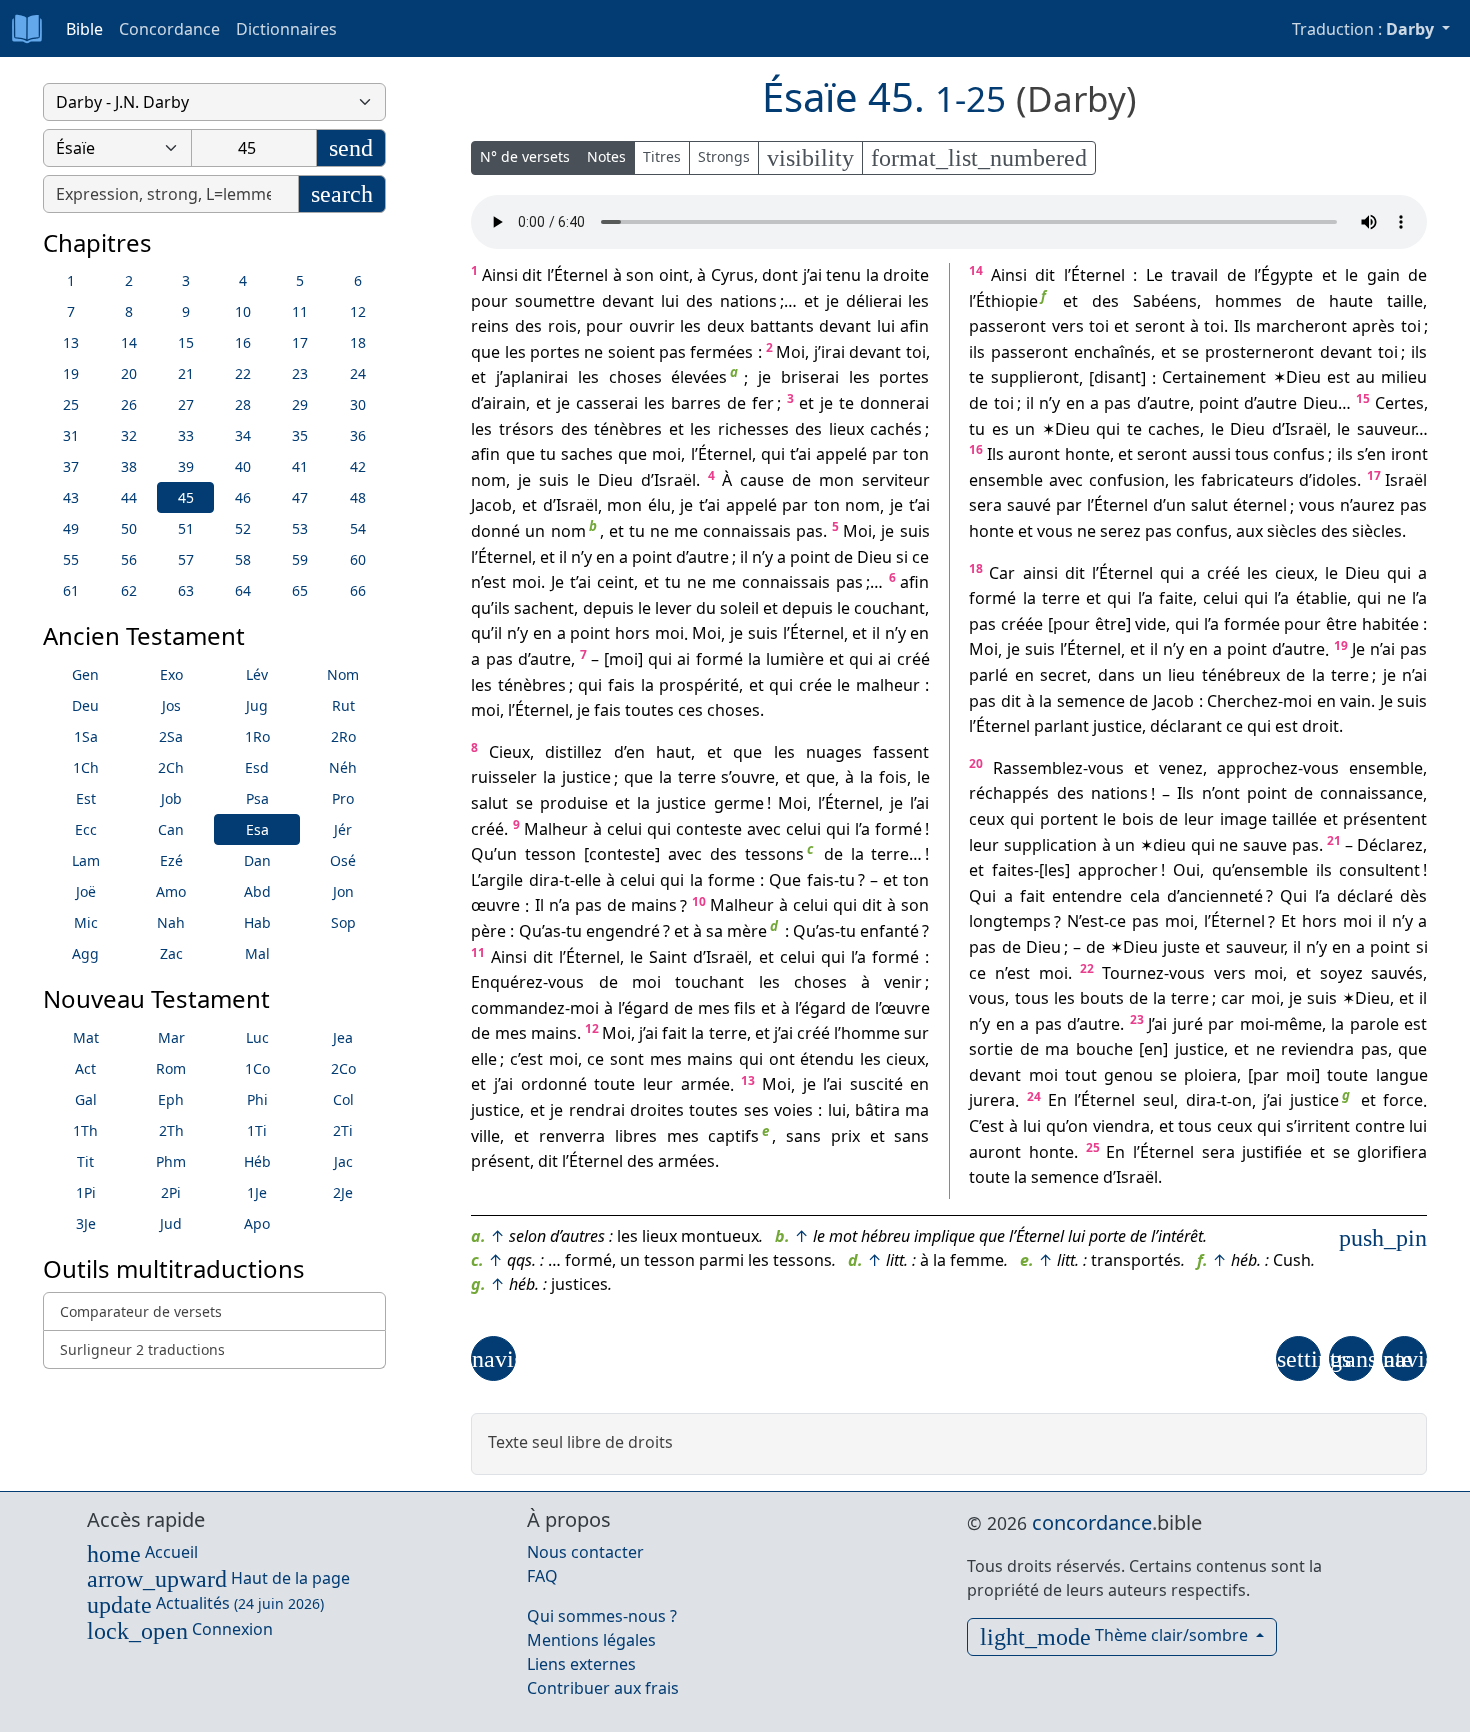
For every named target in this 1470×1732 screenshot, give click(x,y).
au (1365, 378)
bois (1138, 819)
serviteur (896, 480)
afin (914, 326)
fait (674, 1033)
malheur (888, 685)
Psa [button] (257, 798)
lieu (1181, 675)
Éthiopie (1007, 301)
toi (916, 352)
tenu (843, 275)
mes (714, 1008)
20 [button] (129, 373)
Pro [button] (343, 798)
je (832, 301)
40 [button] (243, 466)
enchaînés (1112, 352)
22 (1087, 968)
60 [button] (358, 559)
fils (745, 1008)
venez (1181, 768)
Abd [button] (257, 891)
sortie (991, 1049)
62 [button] (129, 590)
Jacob (491, 506)
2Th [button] (171, 1130)
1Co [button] (257, 1068)
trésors (526, 429)
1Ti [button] (257, 1130)
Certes (1399, 403)
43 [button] (71, 497)
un (535, 531)
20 (976, 763)
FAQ (542, 1576)
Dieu (615, 480)
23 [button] (300, 373)
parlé (988, 675)
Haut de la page (218, 1578)
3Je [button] (86, 1223)
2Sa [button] (171, 736)
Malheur (556, 829)
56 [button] (129, 559)
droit (1320, 726)
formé (719, 659)
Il (539, 906)
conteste (709, 829)
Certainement (1214, 378)
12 (592, 1028)
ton (916, 454)
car (1233, 998)
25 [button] (71, 404)
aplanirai (535, 378)
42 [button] (358, 466)
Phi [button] (257, 1099)
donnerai (894, 403)
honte (1087, 454)
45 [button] (186, 497)
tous (1252, 454)
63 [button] (186, 590)
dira (544, 880)
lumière (795, 659)
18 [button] (358, 342)
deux (725, 326)
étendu (827, 1059)
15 (1363, 398)
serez (1120, 531)
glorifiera (1392, 1152)
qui (773, 454)
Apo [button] (257, 1223)
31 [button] (71, 435)
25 (1093, 1147)
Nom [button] (343, 674)
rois (562, 326)
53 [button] (300, 528)
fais (621, 685)
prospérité (699, 685)
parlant (1061, 726)
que (485, 352)
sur (916, 1033)
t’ (794, 454)
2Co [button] (343, 1068)
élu (659, 506)
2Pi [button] (171, 1192)
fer (763, 403)
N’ (1074, 922)
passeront (1007, 326)
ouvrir (652, 326)
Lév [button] (257, 674)
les (918, 301)
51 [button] (186, 528)
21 (1334, 840)
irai (833, 352)
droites (657, 1110)
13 (748, 1080)
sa (714, 931)
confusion (1127, 480)
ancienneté (1221, 896)
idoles (1334, 480)
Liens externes (581, 1664)
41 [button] (300, 466)
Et (1288, 922)
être (1110, 624)
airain (504, 403)
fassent (901, 752)
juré (1188, 1024)
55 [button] (71, 559)
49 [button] (71, 528)
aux (1249, 531)
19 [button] (71, 373)
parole (1374, 1024)
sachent (544, 608)
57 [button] (186, 559)
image (1243, 819)
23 (1137, 1019)
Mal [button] (257, 953)
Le (1154, 275)
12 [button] (358, 311)
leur (658, 1085)
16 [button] (243, 342)
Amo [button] (171, 891)
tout (1081, 1075)
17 (1374, 475)
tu (548, 454)
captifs (733, 1136)
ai (815, 275)
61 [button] (71, 590)
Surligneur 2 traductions (142, 1349)
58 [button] (243, 559)
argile (501, 880)
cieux (905, 1059)
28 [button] (243, 404)
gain (1383, 275)
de (736, 403)
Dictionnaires (286, 29)
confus (1299, 454)
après (1373, 326)
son (640, 275)
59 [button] (300, 559)
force (1403, 1101)
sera (985, 506)
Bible (84, 29)
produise (574, 803)
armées (686, 1161)
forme (731, 880)
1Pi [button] (86, 1192)
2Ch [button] (171, 767)
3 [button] (186, 280)
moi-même (1281, 1024)
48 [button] (358, 497)
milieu (1404, 378)
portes (555, 352)
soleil (739, 608)
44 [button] (129, 497)
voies (793, 1110)
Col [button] (343, 1099)
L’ (475, 880)
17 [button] (300, 342)
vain (1355, 701)
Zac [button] (171, 953)
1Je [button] (257, 1192)
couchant (889, 608)
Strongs (724, 156)
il (563, 557)
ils (502, 608)
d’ (477, 403)
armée (705, 1085)
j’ (806, 275)
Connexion (180, 1629)
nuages (834, 752)
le (583, 480)
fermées (721, 352)
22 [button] (243, 373)
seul (1158, 1101)
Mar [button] (171, 1037)
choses (635, 378)
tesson (550, 854)
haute (1351, 301)
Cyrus (732, 275)
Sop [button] (343, 922)
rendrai (597, 1110)
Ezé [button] (171, 860)
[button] (493, 1358)
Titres (662, 156)
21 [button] (186, 373)
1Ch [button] (86, 767)
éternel (1260, 506)
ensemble (1006, 480)
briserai (810, 378)
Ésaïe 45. (949, 96)
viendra (1121, 1126)
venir (903, 982)
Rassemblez (1038, 768)
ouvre (753, 778)
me (686, 531)
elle (588, 880)
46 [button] (243, 497)
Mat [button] (86, 1037)
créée (1022, 624)
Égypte (1287, 275)
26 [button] (129, 404)
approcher (1118, 870)
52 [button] (243, 528)
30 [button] (358, 404)
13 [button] (71, 342)
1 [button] (71, 280)
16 (976, 449)
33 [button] (186, 435)
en (605, 557)
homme (870, 1033)
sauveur (1386, 429)
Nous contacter (585, 1552)
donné (495, 531)
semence (1091, 701)
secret (1063, 675)
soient (631, 352)
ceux (986, 819)
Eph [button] (171, 1099)
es (1000, 429)
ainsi (1040, 573)
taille (1405, 301)
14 (976, 270)
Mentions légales (591, 1640)
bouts (1102, 998)
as (552, 931)
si (902, 557)
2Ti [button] (343, 1130)
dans (1116, 675)
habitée (1390, 624)
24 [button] (358, 373)
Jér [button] (343, 829)
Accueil (142, 1552)
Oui (1186, 870)
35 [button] (300, 435)
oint (674, 275)
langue (1402, 1075)
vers (1068, 326)
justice (586, 778)
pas (672, 352)
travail (1194, 275)
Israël (675, 480)
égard (646, 1008)
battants (782, 326)
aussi (1211, 454)
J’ (1151, 1024)
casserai (607, 403)
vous (566, 982)
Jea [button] (343, 1037)
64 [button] (243, 590)
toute (614, 1085)
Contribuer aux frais (603, 1688)
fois (893, 778)
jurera (992, 1101)
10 (699, 901)
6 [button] (358, 280)
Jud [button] (171, 1223)
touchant (709, 982)
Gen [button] (85, 674)
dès (1413, 896)
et (811, 301)
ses (756, 1110)
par (885, 454)
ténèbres (628, 429)
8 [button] (129, 311)
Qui (982, 896)
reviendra (1317, 1049)
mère (747, 931)
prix (845, 1136)
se (524, 803)
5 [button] (300, 280)
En (1057, 1101)
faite (1176, 598)
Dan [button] (257, 860)
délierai (874, 301)
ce (920, 557)
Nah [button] (171, 922)
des (699, 301)
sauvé (1029, 506)
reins (490, 326)
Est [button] (86, 798)
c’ (515, 1059)
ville (485, 1136)
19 (1341, 645)
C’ (975, 1126)
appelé (841, 454)
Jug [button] (257, 705)
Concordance (169, 29)
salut (489, 803)
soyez (1341, 973)
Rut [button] (343, 705)
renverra (572, 1136)
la (872, 275)
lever (673, 608)
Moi (790, 352)
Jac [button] (343, 1161)
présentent (1385, 819)
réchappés (1009, 794)
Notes (606, 156)
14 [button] (129, 342)
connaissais (747, 531)
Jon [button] (343, 891)
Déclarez (1390, 845)
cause (762, 480)
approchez (1257, 768)
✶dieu (1163, 845)
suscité (876, 1085)
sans (803, 1136)
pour (489, 301)
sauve (1265, 845)
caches (1174, 429)
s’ (726, 778)
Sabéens (1165, 301)
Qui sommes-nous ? (602, 1616)
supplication (1050, 845)
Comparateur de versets (141, 1311)
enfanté (889, 931)
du (706, 608)
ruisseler (504, 778)
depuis (608, 608)
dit (532, 275)
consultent (1379, 870)
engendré (623, 931)
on (1242, 1101)
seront (1160, 326)
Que (785, 880)
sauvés (1397, 973)
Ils (1242, 326)
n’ (577, 557)
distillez (573, 752)
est (494, 582)
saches (587, 454)
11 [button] (300, 311)
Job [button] (171, 798)
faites (1013, 870)
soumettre (555, 301)
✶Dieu (1297, 378)
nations (748, 301)
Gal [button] (86, 1099)
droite (906, 275)
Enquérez (507, 982)
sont (627, 1059)
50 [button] (129, 528)
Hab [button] (257, 922)
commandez (518, 1008)
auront (1034, 454)
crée (815, 685)
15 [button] (186, 342)
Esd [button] (257, 767)
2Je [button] (343, 1192)
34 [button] (243, 435)
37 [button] (71, 466)
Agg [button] (85, 953)
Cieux (509, 752)
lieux (846, 429)
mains (654, 906)
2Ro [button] (343, 736)
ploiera (1210, 1075)
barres (696, 403)
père (488, 931)
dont (780, 275)
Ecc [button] (86, 829)
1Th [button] (85, 1130)
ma (917, 1110)
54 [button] (358, 528)
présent (500, 1161)
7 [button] (71, 311)
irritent (1323, 1126)
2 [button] (129, 280)
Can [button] (171, 829)
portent (1069, 819)
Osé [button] (343, 860)
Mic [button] (86, 922)
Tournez (1133, 973)
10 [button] (243, 311)
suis (554, 480)
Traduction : (1363, 29)
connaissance (1371, 794)
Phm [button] (171, 1161)
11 (478, 952)
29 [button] (300, 404)
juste (1181, 947)
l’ (550, 275)
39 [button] (186, 466)
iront (1409, 454)
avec (764, 829)
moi (666, 454)
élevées (699, 378)
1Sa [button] (86, 736)
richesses (753, 429)
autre (708, 557)
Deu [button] (85, 705)
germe (739, 803)
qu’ (482, 608)
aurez (1373, 506)
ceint (615, 582)
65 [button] (300, 590)
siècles (1292, 531)
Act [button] (85, 1068)
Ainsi (500, 275)
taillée (1294, 819)
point (652, 557)
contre (1380, 1126)
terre (697, 778)
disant (1117, 378)
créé (913, 659)
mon (836, 480)
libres (636, 1136)
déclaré (1365, 896)
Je (557, 582)
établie (1321, 598)
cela (1145, 896)
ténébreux (1241, 675)
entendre (1087, 896)
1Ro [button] (257, 736)
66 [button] (358, 590)
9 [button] (186, 311)
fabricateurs (1247, 480)
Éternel (581, 275)
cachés (896, 429)
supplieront (1035, 378)
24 (1034, 1096)
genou (1128, 1075)
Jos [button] (171, 705)
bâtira (877, 1110)
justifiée (1272, 1152)
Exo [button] (171, 674)
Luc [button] (257, 1037)
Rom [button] (171, 1068)
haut (673, 752)
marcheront (1301, 326)
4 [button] (243, 280)
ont (782, 1059)
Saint (668, 957)
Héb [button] (257, 1161)
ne (593, 352)
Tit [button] (85, 1161)
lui (670, 301)
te (846, 403)
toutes (649, 710)
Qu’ (484, 854)
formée (1252, 624)
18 (976, 568)
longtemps (1010, 922)
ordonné (554, 1085)
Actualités (205, 1603)
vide (1150, 624)
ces (690, 710)
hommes (1248, 301)
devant (628, 301)
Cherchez (1242, 701)
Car (1002, 573)
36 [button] (358, 435)
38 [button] (129, 466)
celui (624, 829)
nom (488, 480)
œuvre (495, 906)
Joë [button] (86, 891)
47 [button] (300, 497)
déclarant (1186, 726)
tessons (774, 854)
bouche (1104, 1049)
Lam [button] (86, 860)
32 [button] (129, 435)
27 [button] (186, 404)
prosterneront (1259, 352)
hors (632, 634)
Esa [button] (257, 829)
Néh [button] (343, 767)
